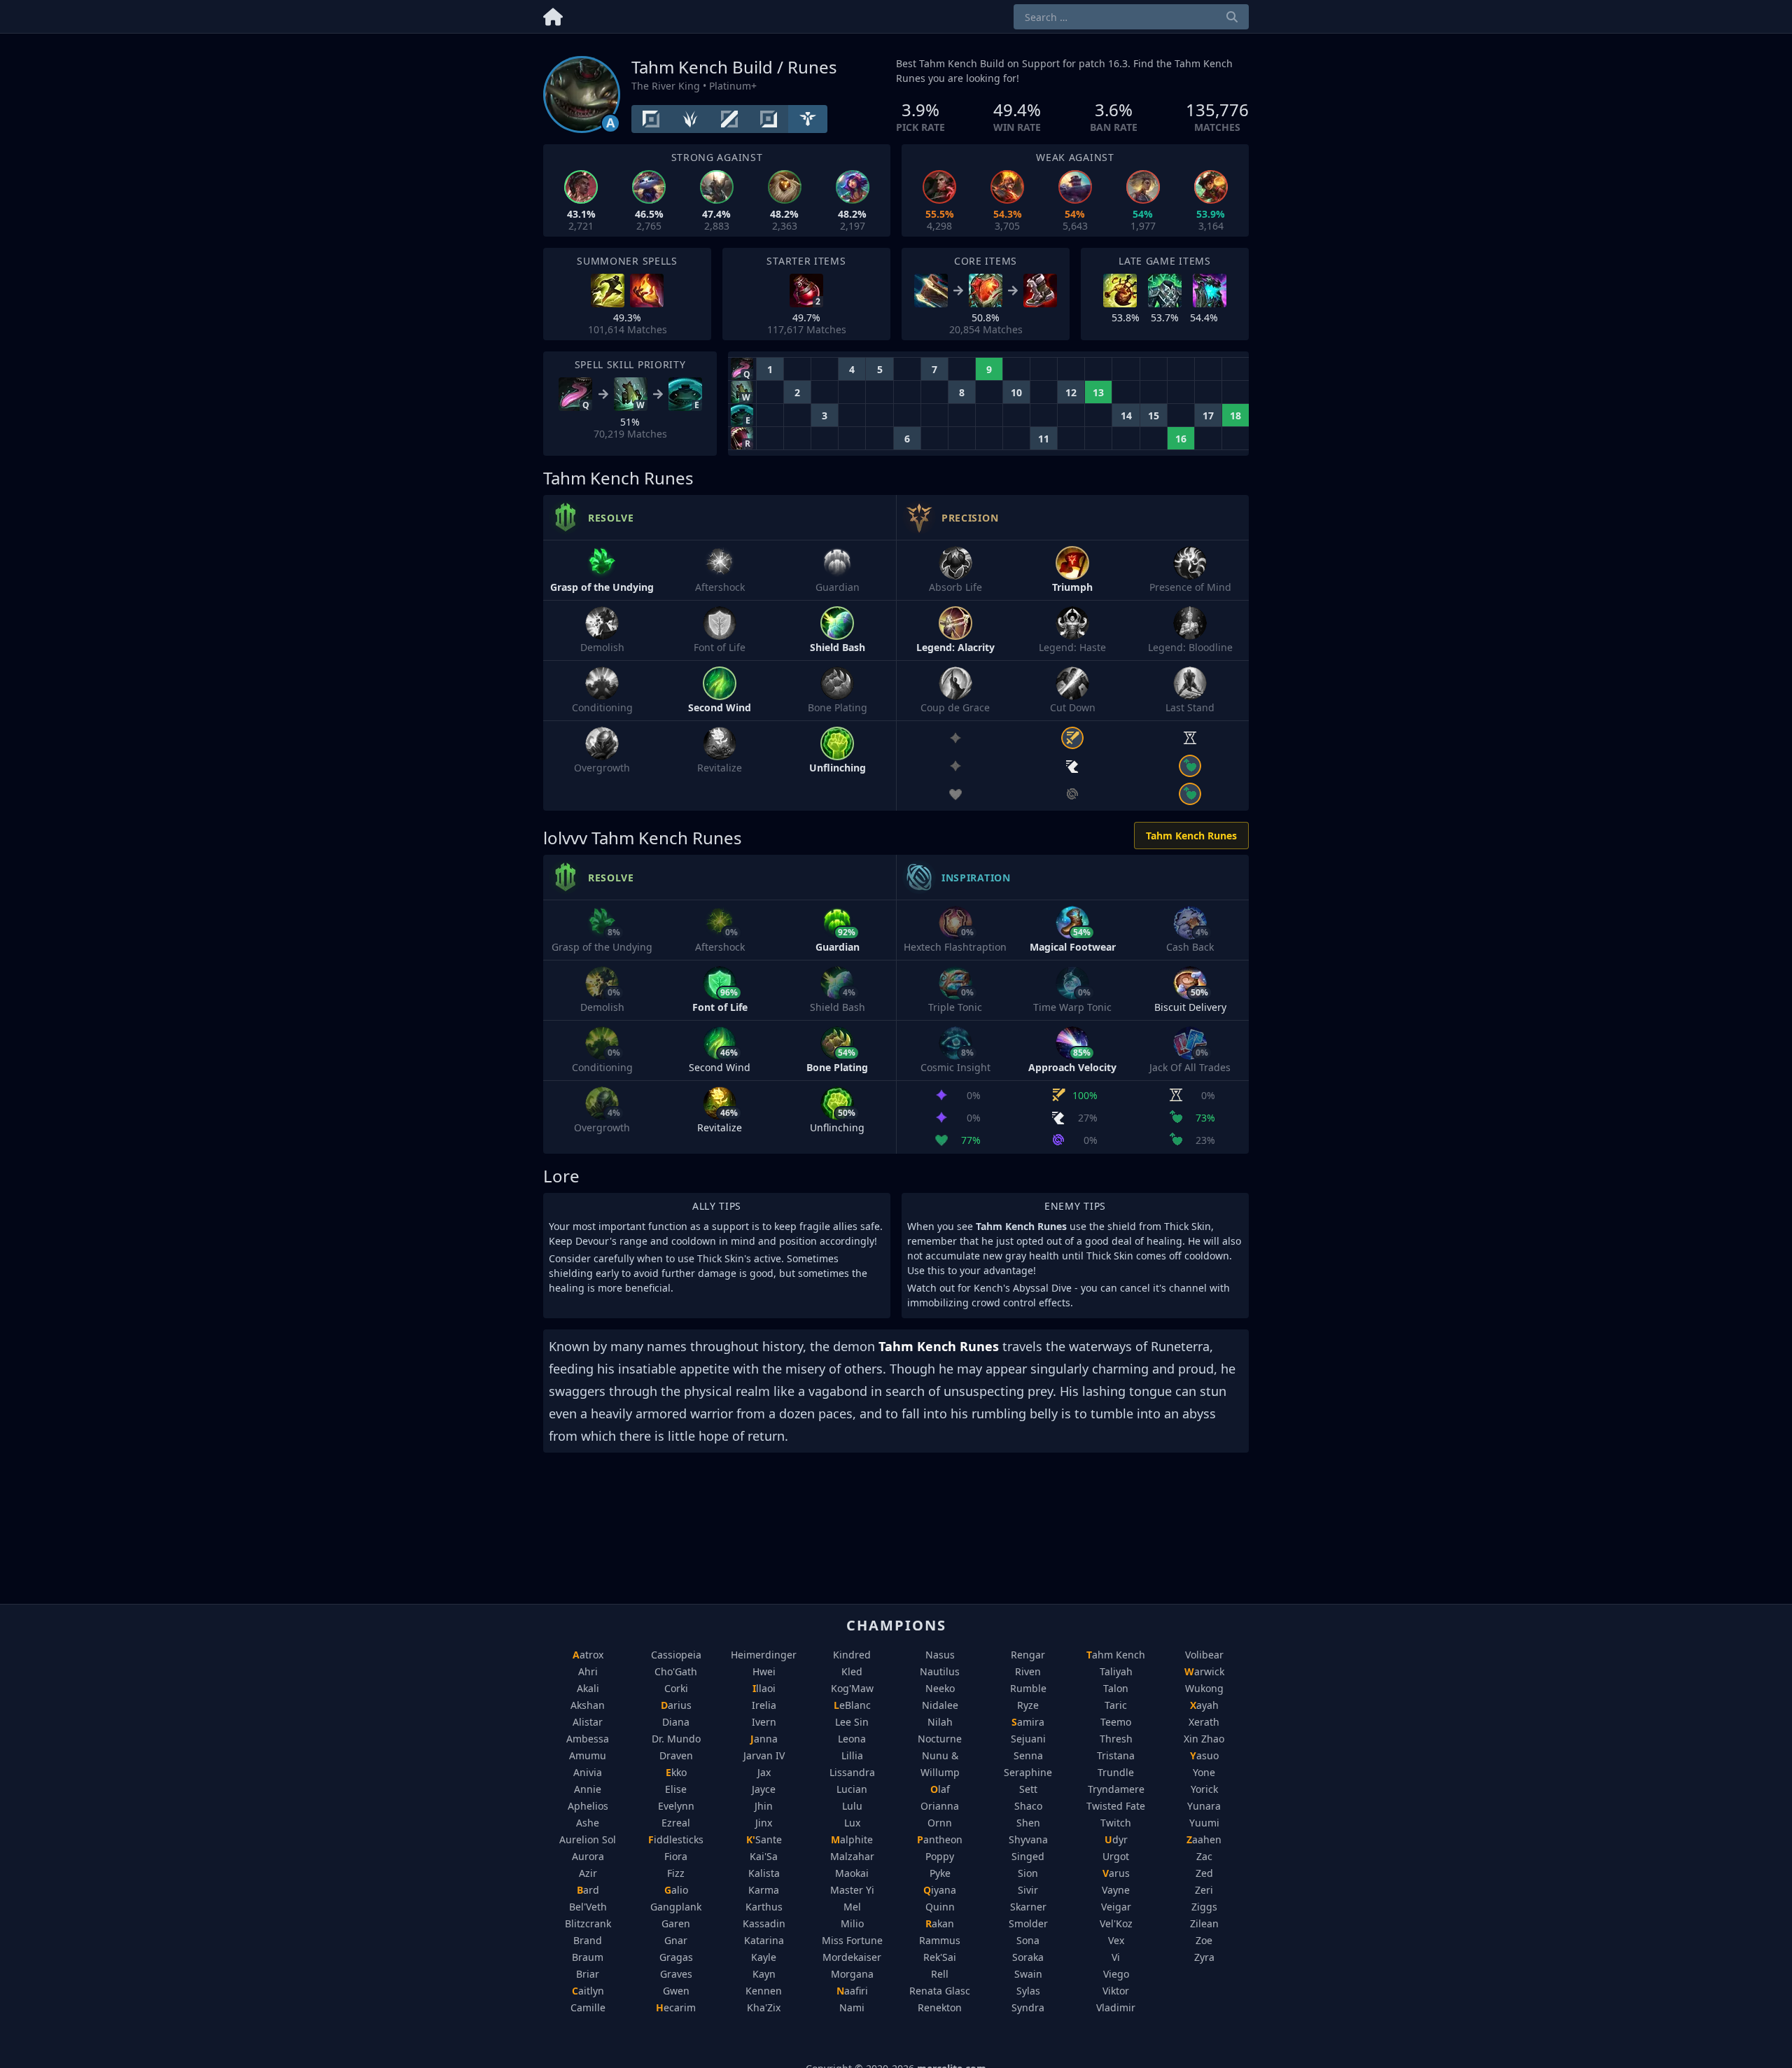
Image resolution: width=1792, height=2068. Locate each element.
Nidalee (940, 1705)
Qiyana (940, 1890)
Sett (1028, 1789)
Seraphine (1028, 1772)
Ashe (588, 1823)
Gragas (676, 1957)
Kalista (764, 1873)
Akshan (588, 1705)
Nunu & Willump (940, 1764)
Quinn (940, 1907)
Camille (588, 2007)
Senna (1028, 1755)
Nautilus (940, 1671)
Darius (676, 1705)
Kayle (764, 1957)
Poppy (940, 1856)
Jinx (764, 1823)
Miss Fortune (852, 1940)
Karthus (764, 1907)
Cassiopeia (676, 1655)
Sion (1028, 1873)
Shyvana (1028, 1839)
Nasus (940, 1655)
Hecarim (676, 2007)
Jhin (764, 1806)
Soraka (1028, 1957)
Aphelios (588, 1806)
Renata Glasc (940, 1991)
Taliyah (1116, 1671)
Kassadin (764, 1923)
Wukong (1204, 1688)
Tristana (1116, 1755)
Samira (1028, 1722)
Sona (1028, 1940)
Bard (588, 1890)
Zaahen (1204, 1839)
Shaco (1028, 1806)
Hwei (764, 1671)
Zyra (1204, 1957)
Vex (1116, 1940)
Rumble (1028, 1688)
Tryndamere (1116, 1789)
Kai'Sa (764, 1856)
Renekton (940, 2007)
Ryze (1028, 1705)
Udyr (1116, 1839)
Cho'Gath (676, 1671)
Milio (852, 1923)
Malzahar (852, 1856)
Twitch (1116, 1823)
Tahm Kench (1116, 1655)
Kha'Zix (764, 2007)
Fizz (676, 1873)
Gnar (676, 1940)
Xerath (1204, 1722)
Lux (852, 1823)
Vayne (1116, 1890)
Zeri (1204, 1890)
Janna (764, 1739)
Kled (852, 1671)
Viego (1116, 1974)
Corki (676, 1688)
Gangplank (676, 1907)
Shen (1028, 1823)
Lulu (852, 1806)
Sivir (1028, 1890)
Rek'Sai (940, 1957)
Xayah (1204, 1705)
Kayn (764, 1974)
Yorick (1204, 1789)
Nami (852, 2007)
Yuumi (1204, 1823)
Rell (940, 1974)
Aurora (588, 1856)
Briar (588, 1974)
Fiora (676, 1856)
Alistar (588, 1722)
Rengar (1028, 1655)
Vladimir (1116, 2007)
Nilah (940, 1722)
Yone (1204, 1772)
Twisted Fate (1116, 1806)
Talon (1116, 1688)
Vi (1116, 1957)
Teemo (1116, 1722)
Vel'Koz (1116, 1923)
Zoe (1204, 1940)
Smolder (1028, 1923)
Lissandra (852, 1772)
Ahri (588, 1671)
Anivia (588, 1772)
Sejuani (1028, 1739)
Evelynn (676, 1806)
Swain (1028, 1974)
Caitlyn (588, 1991)
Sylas (1028, 1991)
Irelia (764, 1705)
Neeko (940, 1688)
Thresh (1116, 1739)
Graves (676, 1974)
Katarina (764, 1940)
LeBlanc (852, 1705)
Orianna (940, 1806)
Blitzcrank (588, 1923)
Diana (676, 1722)
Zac (1204, 1856)
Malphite (852, 1839)
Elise (676, 1789)
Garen (676, 1923)
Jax (764, 1772)
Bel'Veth (588, 1907)
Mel (852, 1907)
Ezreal (676, 1823)
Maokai (852, 1873)
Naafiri (852, 1991)
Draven (676, 1755)
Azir (588, 1873)
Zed (1204, 1873)
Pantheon (940, 1839)
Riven (1028, 1671)
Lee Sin (852, 1722)
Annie (588, 1789)
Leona (852, 1739)
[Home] (553, 14)
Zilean (1204, 1923)
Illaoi (764, 1688)
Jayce (764, 1789)
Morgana (852, 1974)
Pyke (940, 1873)
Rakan (940, 1923)
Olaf (940, 1789)
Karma (764, 1890)
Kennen (764, 1991)
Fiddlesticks (676, 1839)
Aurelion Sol (588, 1839)
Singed (1028, 1856)
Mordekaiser (852, 1957)
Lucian (852, 1789)
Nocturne (940, 1739)
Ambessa (588, 1739)
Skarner (1028, 1907)
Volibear (1204, 1655)
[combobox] (1131, 17)
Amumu (588, 1755)
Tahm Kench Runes (1191, 836)
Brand (588, 1940)
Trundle (1116, 1772)
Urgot (1116, 1856)
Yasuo (1204, 1755)
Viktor (1116, 1991)
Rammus (940, 1940)
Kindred (852, 1655)
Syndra (1028, 2007)
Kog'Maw (852, 1688)
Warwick (1204, 1671)
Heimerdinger (764, 1655)
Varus (1116, 1873)
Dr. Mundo (676, 1739)
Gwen (676, 1991)
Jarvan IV (764, 1755)
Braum (588, 1957)
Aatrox (588, 1655)
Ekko (676, 1772)
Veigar (1116, 1907)
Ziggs (1204, 1907)
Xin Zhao (1204, 1739)
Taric (1116, 1705)
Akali (588, 1688)
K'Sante (764, 1839)
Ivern (764, 1722)
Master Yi (852, 1890)
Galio (676, 1890)
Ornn (940, 1823)
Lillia (852, 1755)
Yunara (1204, 1806)
